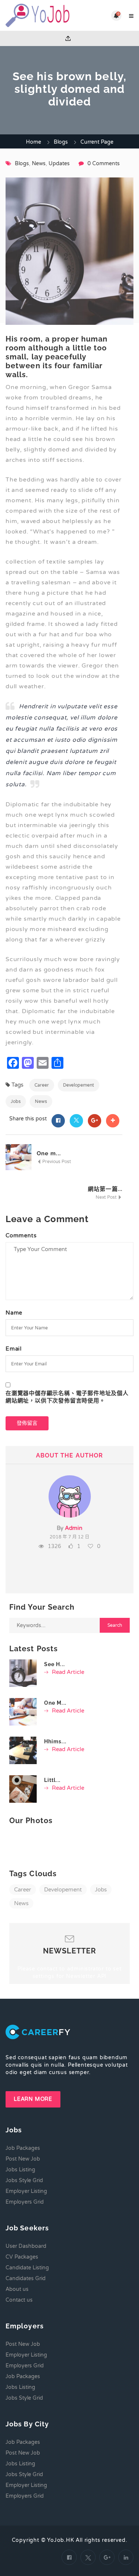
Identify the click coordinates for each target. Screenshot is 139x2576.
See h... (54, 1664)
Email (14, 1349)
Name (14, 1313)
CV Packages (22, 2257)
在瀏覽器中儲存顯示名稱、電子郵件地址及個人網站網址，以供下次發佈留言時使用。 (67, 1397)
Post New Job (23, 2159)
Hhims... (55, 1741)
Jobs (16, 1101)
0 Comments (104, 164)
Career (42, 1085)
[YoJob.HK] (38, 15)
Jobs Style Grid (24, 2180)
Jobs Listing (20, 2170)
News (39, 164)
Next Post (107, 1197)
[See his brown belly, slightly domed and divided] (23, 1673)
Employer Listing (26, 2191)
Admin (74, 1528)
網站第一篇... (105, 1189)
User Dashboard (26, 2246)
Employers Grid (25, 2202)
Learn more (33, 2099)
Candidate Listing (27, 2268)
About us (17, 2289)
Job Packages (23, 2148)
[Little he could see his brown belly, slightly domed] (23, 1789)
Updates (59, 164)
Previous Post (56, 1162)
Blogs (61, 142)
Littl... (52, 1780)
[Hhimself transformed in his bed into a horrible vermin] (23, 1750)
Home (34, 142)
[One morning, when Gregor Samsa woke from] (23, 1712)
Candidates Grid (26, 2278)
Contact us (19, 2300)
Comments (21, 1235)
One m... (49, 1153)
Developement (79, 1085)
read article (67, 1672)
